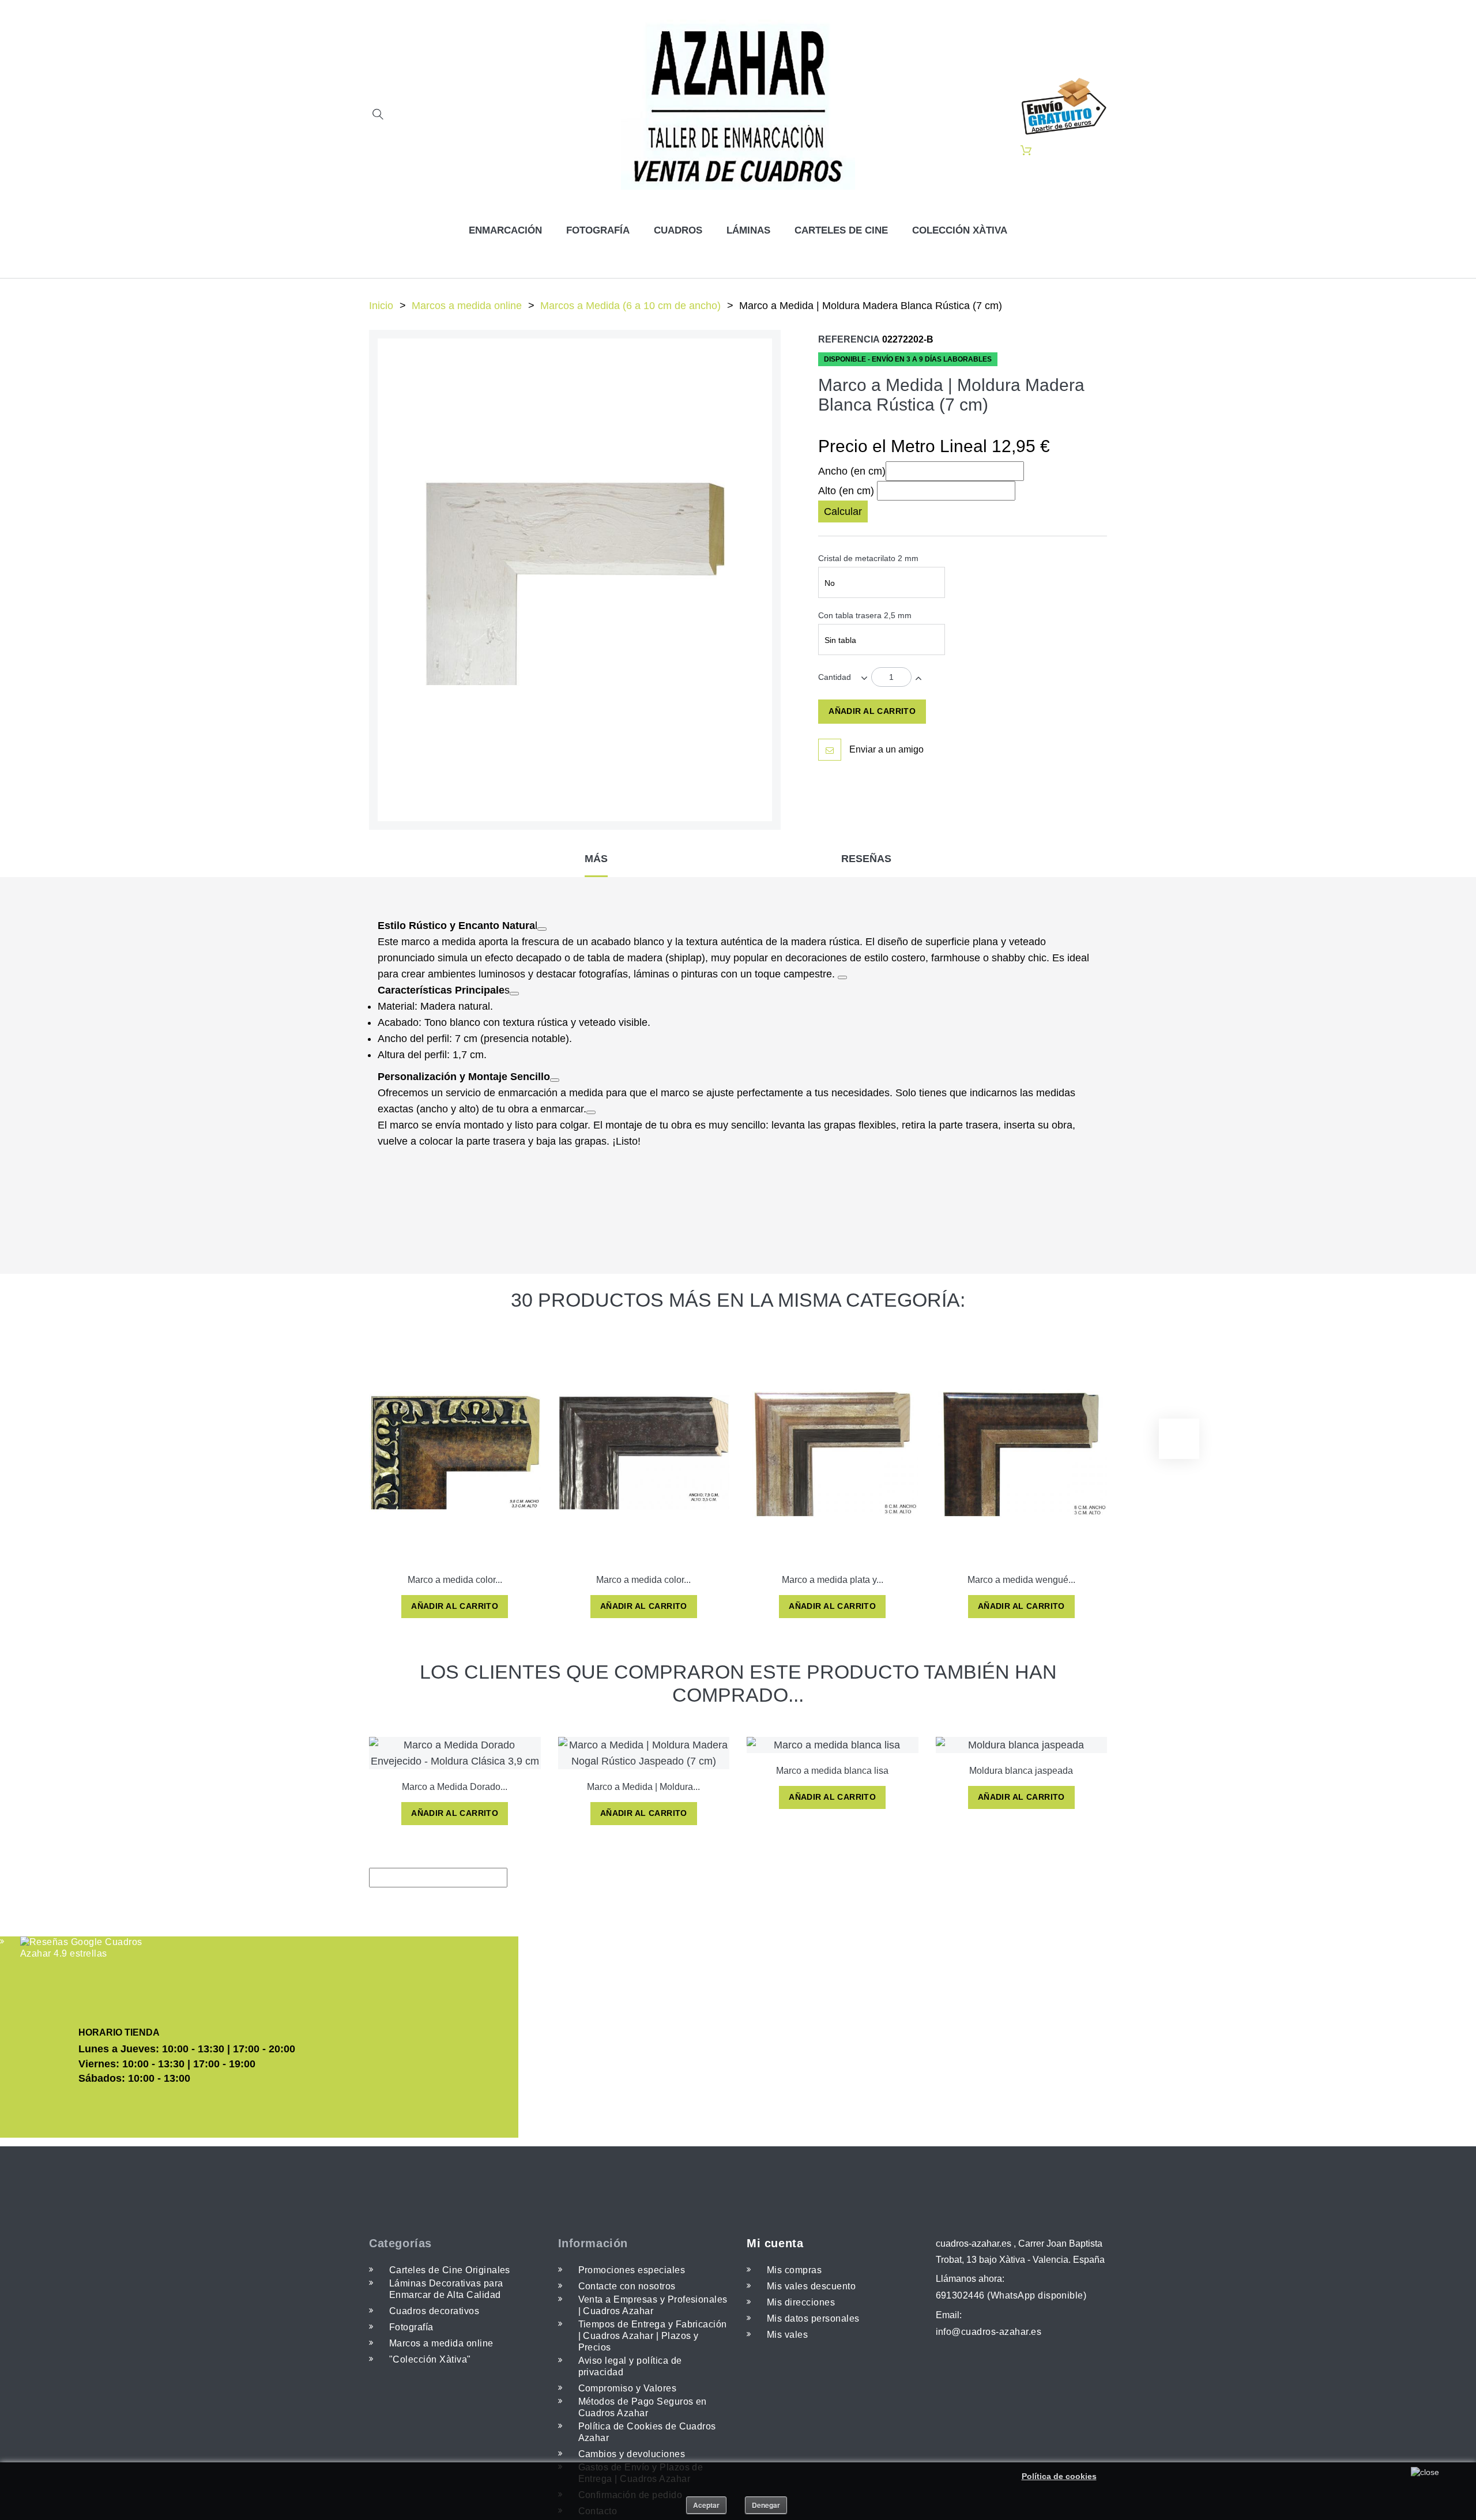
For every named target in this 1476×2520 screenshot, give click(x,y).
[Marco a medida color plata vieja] (644, 1452)
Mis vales (787, 2335)
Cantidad (835, 677)
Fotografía (598, 230)
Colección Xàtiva (960, 230)
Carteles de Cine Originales (450, 2270)
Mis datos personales (813, 2318)
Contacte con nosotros (627, 2286)
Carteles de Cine (841, 230)
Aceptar (706, 2505)
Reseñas (866, 859)
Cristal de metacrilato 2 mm (869, 558)
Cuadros (678, 230)
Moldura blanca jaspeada (1021, 1771)
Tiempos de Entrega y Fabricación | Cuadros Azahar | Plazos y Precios (653, 2336)
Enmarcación (505, 230)
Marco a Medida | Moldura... (643, 1787)
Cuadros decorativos (434, 2311)
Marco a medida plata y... (833, 1580)
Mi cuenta (775, 2243)
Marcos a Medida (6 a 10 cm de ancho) (630, 306)
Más (596, 859)
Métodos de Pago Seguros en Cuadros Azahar (643, 2407)
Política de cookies (1059, 2476)
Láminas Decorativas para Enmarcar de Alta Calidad (446, 2289)
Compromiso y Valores (628, 2388)
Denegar (766, 2505)
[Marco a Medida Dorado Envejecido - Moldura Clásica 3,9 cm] (455, 1753)
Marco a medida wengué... (1021, 1580)
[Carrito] (1026, 151)
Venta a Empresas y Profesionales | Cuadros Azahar (653, 2305)
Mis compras (794, 2270)
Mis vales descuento (811, 2286)
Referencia (849, 339)
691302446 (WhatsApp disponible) (1011, 2295)
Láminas (748, 230)
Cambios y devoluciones (632, 2454)
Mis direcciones (801, 2302)
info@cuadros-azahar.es (989, 2332)
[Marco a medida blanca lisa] (833, 1745)
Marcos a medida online (467, 306)
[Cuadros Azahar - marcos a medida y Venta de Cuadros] (738, 105)
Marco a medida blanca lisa (832, 1771)
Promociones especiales (632, 2270)
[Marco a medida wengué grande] (1022, 1452)
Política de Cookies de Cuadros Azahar (647, 2432)
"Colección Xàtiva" (430, 2359)
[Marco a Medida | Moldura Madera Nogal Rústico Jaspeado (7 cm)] (644, 1753)
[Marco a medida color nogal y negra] (455, 1452)
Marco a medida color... (455, 1580)
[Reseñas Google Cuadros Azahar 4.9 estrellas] (82, 1948)
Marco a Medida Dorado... (455, 1787)
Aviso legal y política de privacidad (630, 2366)
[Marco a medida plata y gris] (833, 1452)
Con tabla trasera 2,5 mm (866, 615)
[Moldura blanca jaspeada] (1022, 1745)
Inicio (381, 306)
